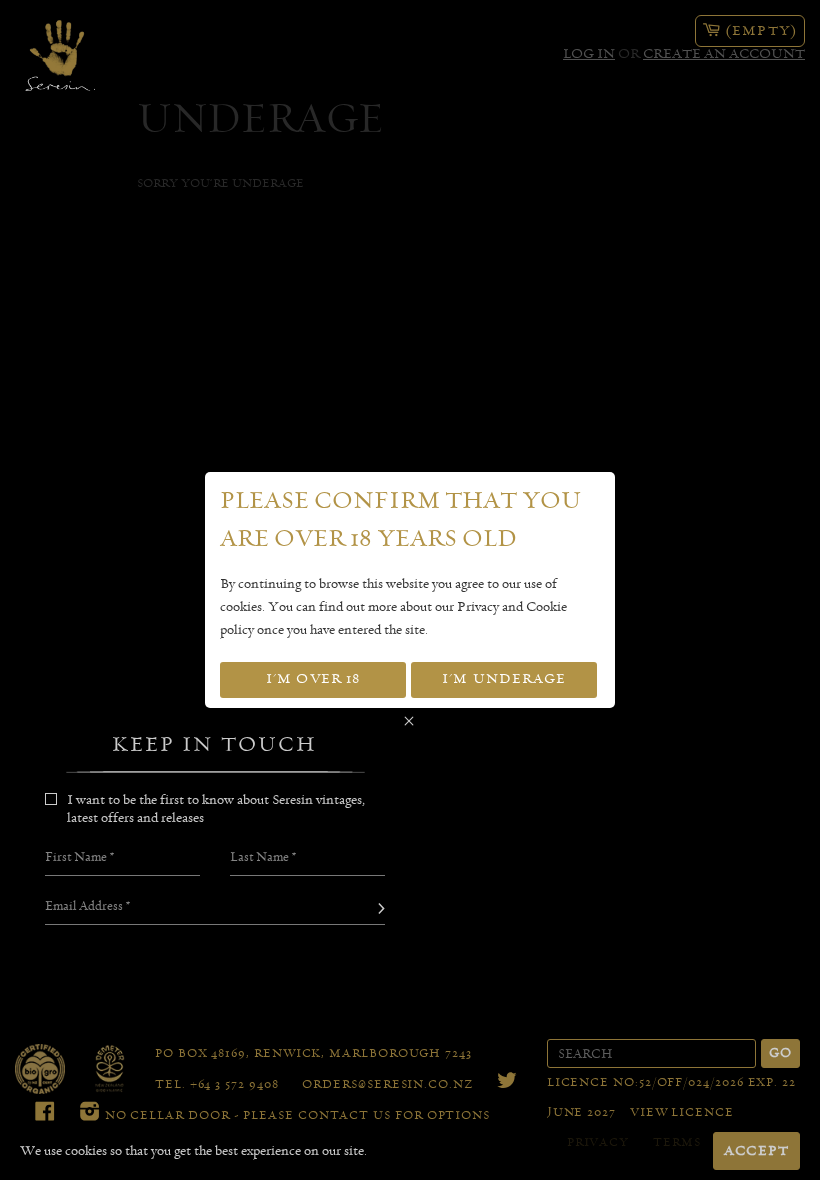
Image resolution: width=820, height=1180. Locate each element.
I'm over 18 (313, 679)
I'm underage (504, 679)
